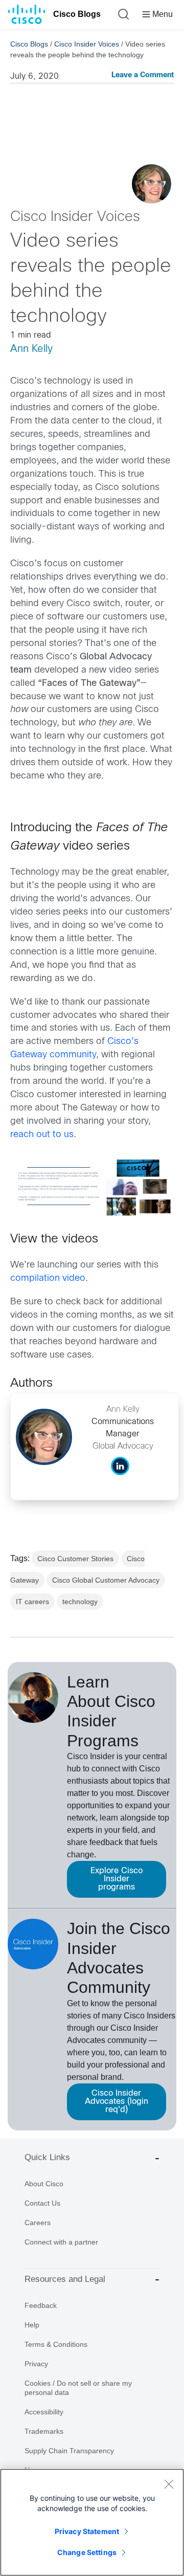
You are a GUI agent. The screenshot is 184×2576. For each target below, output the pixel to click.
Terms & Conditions (56, 2344)
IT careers (32, 1602)
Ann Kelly (31, 349)
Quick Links (47, 2157)
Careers (38, 2223)
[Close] (169, 2484)
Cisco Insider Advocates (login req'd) (117, 2102)
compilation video (48, 1279)
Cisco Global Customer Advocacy (106, 1580)
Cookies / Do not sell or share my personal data (78, 2388)
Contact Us (42, 2203)
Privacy (36, 2364)
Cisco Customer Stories (75, 1559)
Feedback (41, 2305)
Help (32, 2325)
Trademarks (44, 2431)
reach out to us (42, 1135)
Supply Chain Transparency (69, 2451)
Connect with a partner (61, 2242)
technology (80, 1602)
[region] (92, 2522)
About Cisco (44, 2184)
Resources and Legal (65, 2279)
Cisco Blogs (77, 14)
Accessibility (44, 2412)
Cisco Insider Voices (87, 44)
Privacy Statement (87, 2531)
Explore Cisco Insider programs (117, 1879)
